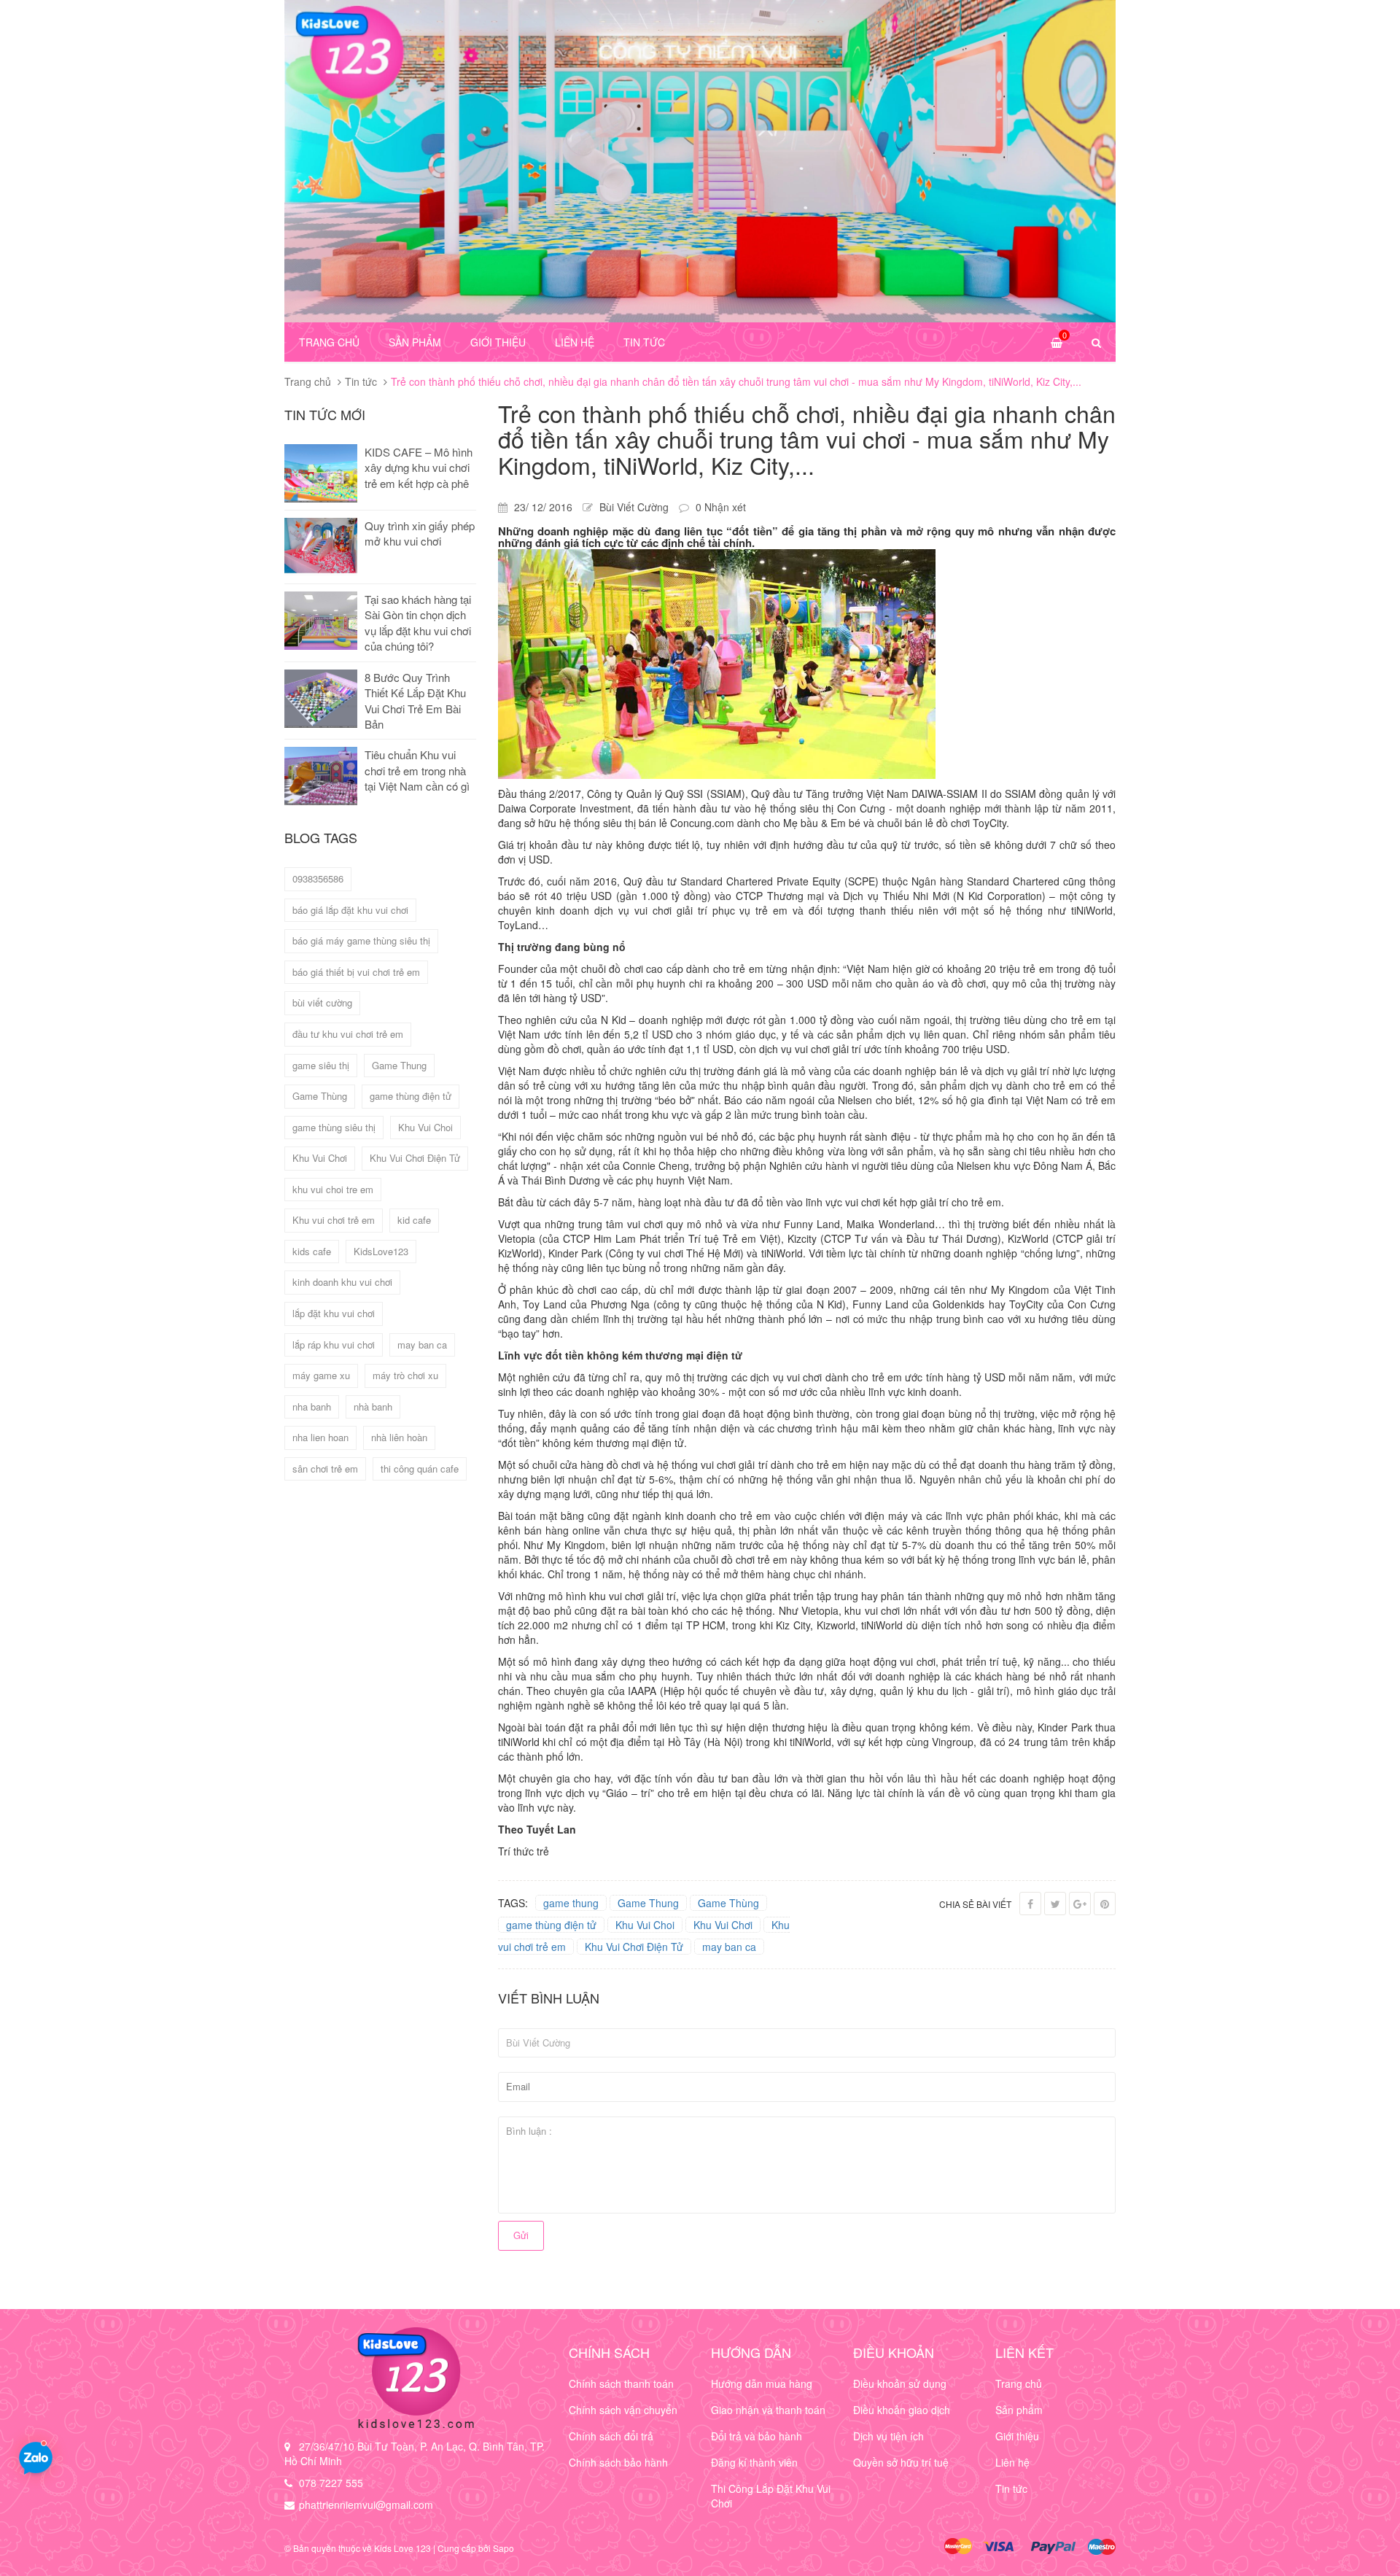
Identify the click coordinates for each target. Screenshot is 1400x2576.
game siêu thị (321, 1065)
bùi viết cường (322, 1002)
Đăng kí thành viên (754, 2462)
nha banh (312, 1407)
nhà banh (373, 1407)
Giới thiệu (498, 342)
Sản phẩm (415, 342)
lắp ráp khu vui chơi (334, 1345)
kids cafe (312, 1251)
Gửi (521, 2235)
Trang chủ (329, 342)
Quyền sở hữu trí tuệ (901, 2462)
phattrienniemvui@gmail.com (366, 2505)
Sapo (503, 2548)
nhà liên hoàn (399, 1437)
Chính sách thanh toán (621, 2383)
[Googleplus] (1080, 1904)
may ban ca (729, 1947)
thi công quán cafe (420, 1469)
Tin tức (644, 342)
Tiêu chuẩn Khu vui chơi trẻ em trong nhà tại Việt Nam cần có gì (417, 770)
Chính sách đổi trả (611, 2436)
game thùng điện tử (551, 1925)
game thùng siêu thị (334, 1127)
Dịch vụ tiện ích (888, 2436)
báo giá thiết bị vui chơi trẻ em (356, 972)
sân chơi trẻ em (325, 1469)
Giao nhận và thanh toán (768, 2410)
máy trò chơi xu (405, 1375)
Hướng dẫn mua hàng (762, 2383)
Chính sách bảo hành (618, 2462)
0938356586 (318, 878)
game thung (571, 1903)
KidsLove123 (381, 1251)
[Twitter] (1055, 1904)
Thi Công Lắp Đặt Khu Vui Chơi (771, 2496)
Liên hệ (575, 342)
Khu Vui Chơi (723, 1925)
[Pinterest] (1105, 1904)
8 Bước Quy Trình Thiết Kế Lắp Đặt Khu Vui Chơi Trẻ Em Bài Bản (415, 701)
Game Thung (648, 1903)
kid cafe (414, 1220)
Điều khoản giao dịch (902, 2410)
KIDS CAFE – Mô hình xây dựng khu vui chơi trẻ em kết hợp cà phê (419, 468)
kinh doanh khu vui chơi (342, 1282)
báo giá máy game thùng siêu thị (361, 940)
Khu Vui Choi (645, 1925)
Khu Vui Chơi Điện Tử (634, 1947)
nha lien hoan (320, 1437)
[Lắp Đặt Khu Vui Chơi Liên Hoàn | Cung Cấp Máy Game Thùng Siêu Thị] (416, 2378)
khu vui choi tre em (333, 1189)
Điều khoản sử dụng (900, 2383)
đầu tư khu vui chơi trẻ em (348, 1034)
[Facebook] (1030, 1904)
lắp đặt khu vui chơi (334, 1313)
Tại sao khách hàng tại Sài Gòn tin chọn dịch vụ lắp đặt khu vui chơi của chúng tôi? (418, 622)
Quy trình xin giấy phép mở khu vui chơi (420, 533)
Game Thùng (728, 1903)
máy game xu (321, 1375)
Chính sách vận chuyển (623, 2410)
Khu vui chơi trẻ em (334, 1220)
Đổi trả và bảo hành (757, 2436)
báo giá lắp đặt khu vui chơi (350, 910)
